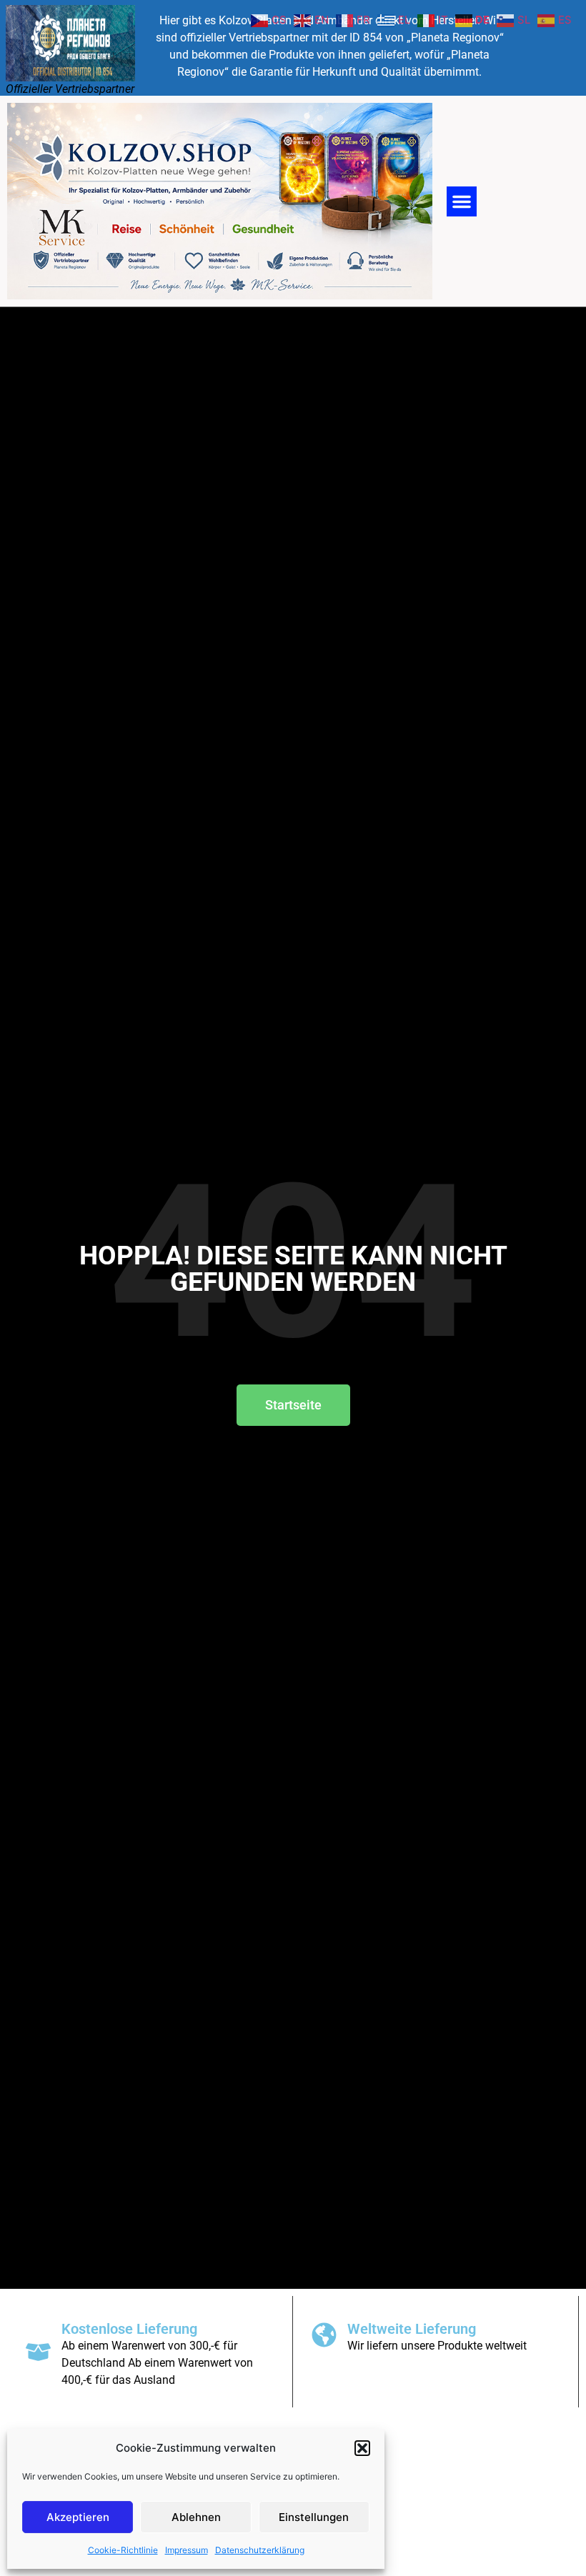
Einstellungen (314, 2517)
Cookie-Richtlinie (123, 2550)
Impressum (187, 2550)
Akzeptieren (78, 2517)
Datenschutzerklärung (260, 2550)
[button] (362, 2448)
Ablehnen (196, 2517)
